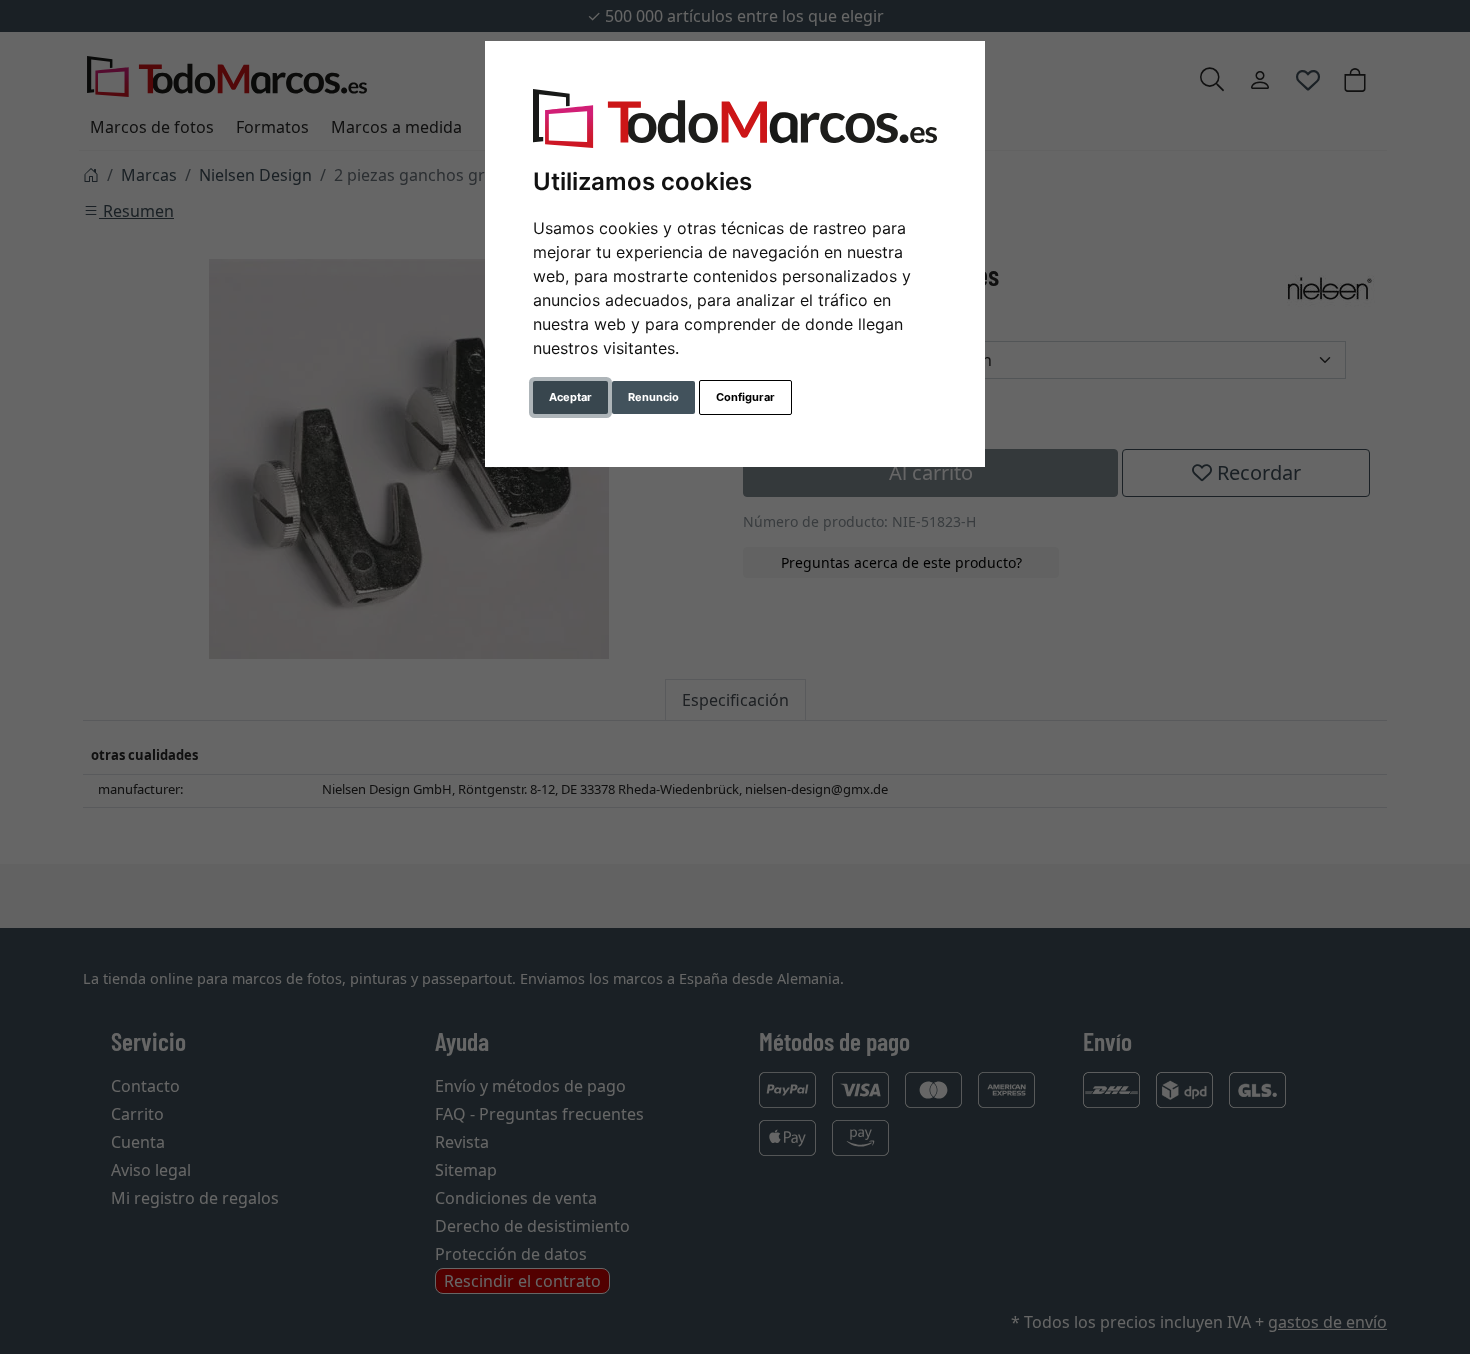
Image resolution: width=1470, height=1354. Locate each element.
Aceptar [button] (570, 397)
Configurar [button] (745, 397)
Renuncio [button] (653, 397)
